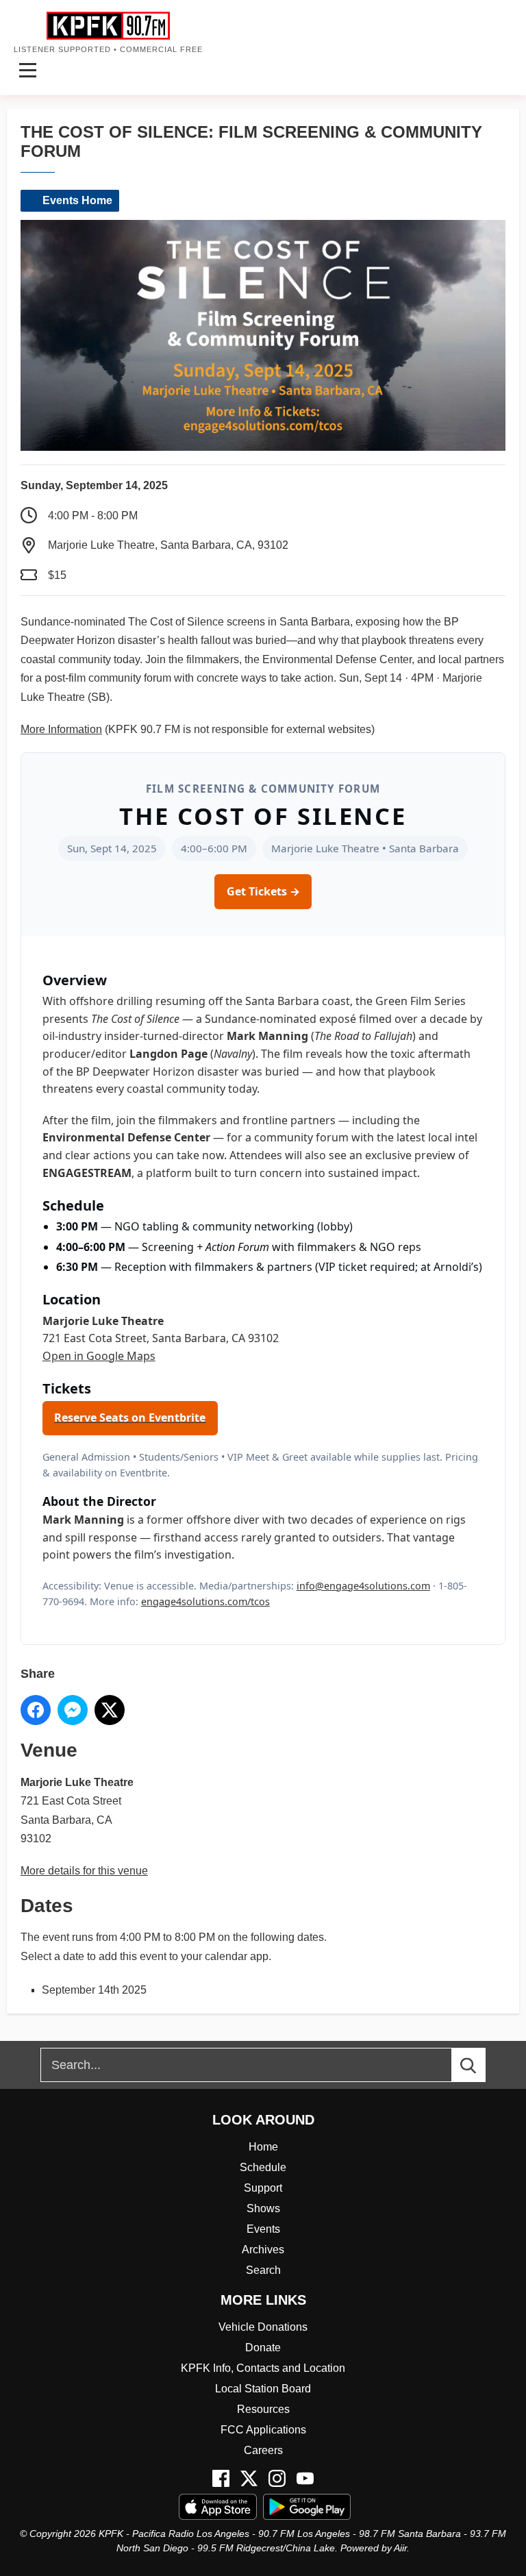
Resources (263, 2409)
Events (263, 2229)
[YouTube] (305, 2478)
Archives (263, 2250)
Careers (263, 2450)
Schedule (263, 2167)
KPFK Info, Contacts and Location (263, 2368)
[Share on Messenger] (73, 1710)
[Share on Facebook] (36, 1710)
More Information (61, 729)
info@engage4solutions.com (363, 1586)
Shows (263, 2208)
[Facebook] (221, 2478)
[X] (249, 2478)
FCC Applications (263, 2430)
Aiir (400, 2548)
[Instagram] (277, 2478)
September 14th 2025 (94, 1990)
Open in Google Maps (99, 1356)
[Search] (481, 2065)
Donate (263, 2348)
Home (263, 2147)
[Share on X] (110, 1710)
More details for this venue (84, 1871)
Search (263, 2270)
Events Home (77, 200)
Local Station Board (263, 2389)
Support (263, 2188)
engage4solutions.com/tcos (205, 1601)
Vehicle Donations (263, 2327)
